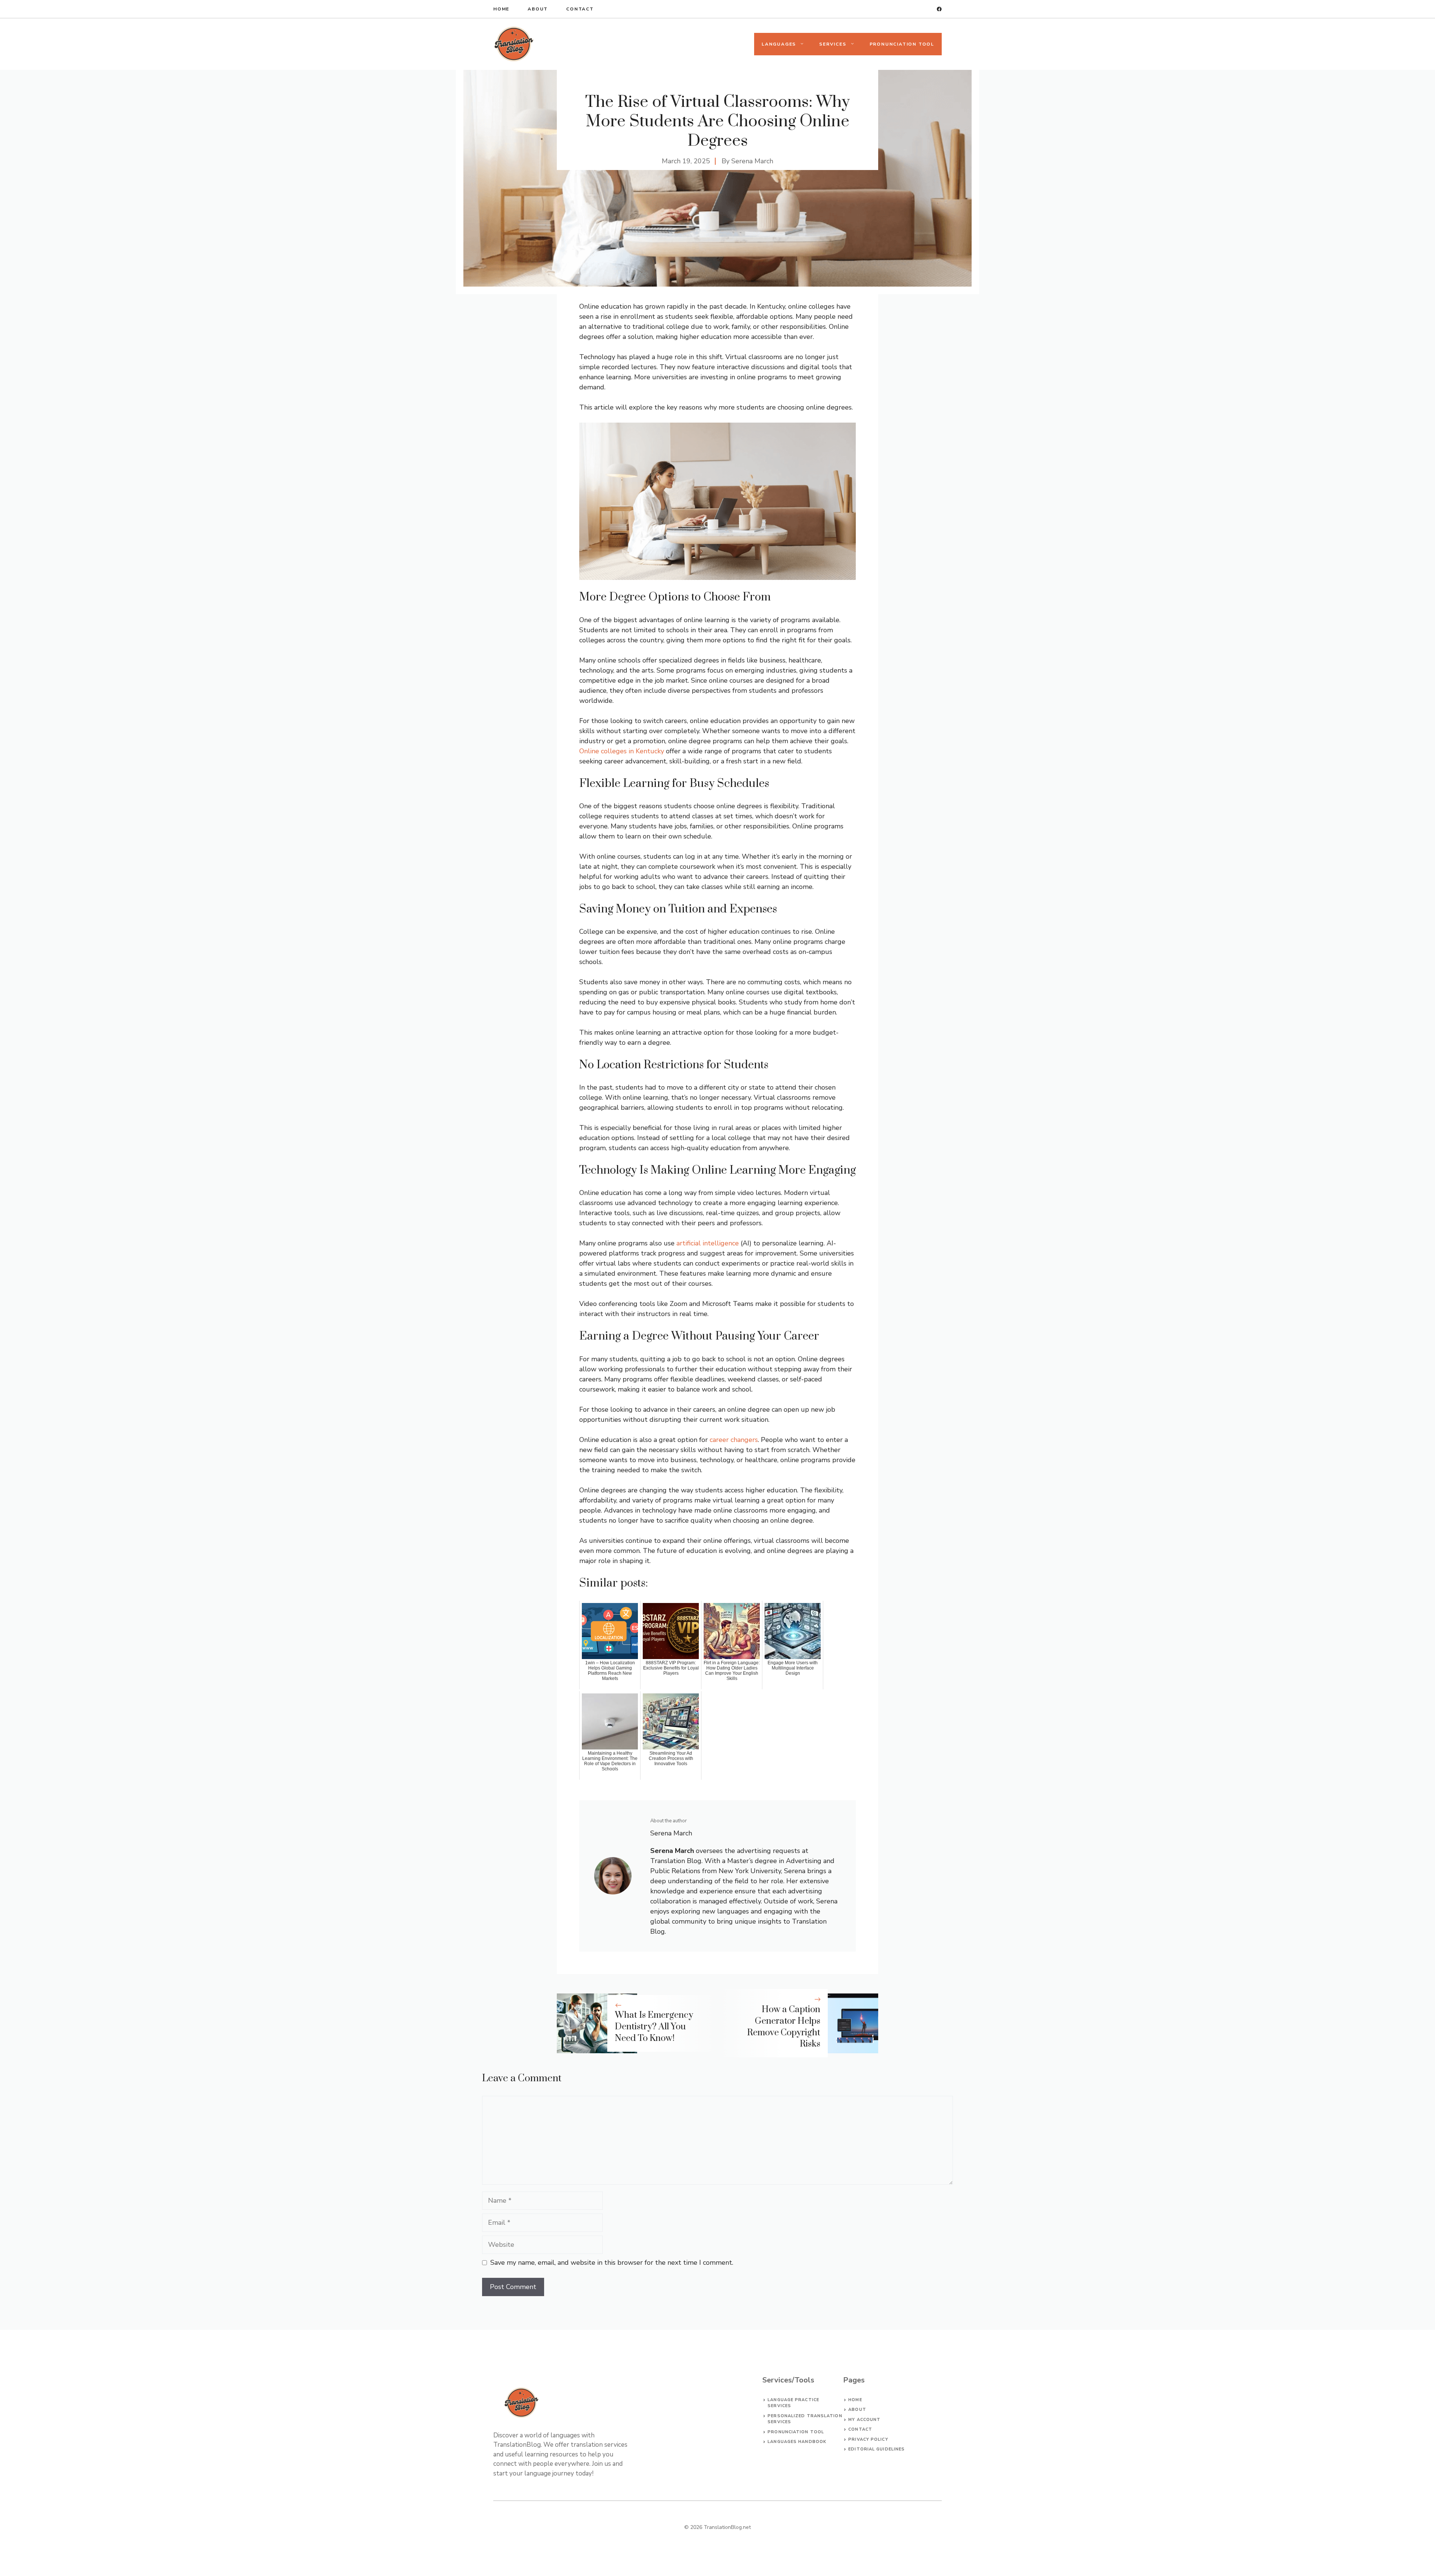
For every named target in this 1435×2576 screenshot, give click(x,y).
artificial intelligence (708, 1243)
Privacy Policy (868, 2439)
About (538, 9)
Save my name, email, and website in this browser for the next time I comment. (612, 2263)
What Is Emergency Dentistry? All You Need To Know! (654, 2027)
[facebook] (939, 9)
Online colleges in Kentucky (622, 751)
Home (501, 9)
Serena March (752, 161)
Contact (580, 9)
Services (833, 44)
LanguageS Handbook (797, 2442)
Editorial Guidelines (877, 2449)
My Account (864, 2420)
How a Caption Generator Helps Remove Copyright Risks (784, 2027)
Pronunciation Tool (902, 44)
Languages (779, 44)
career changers (734, 1440)
